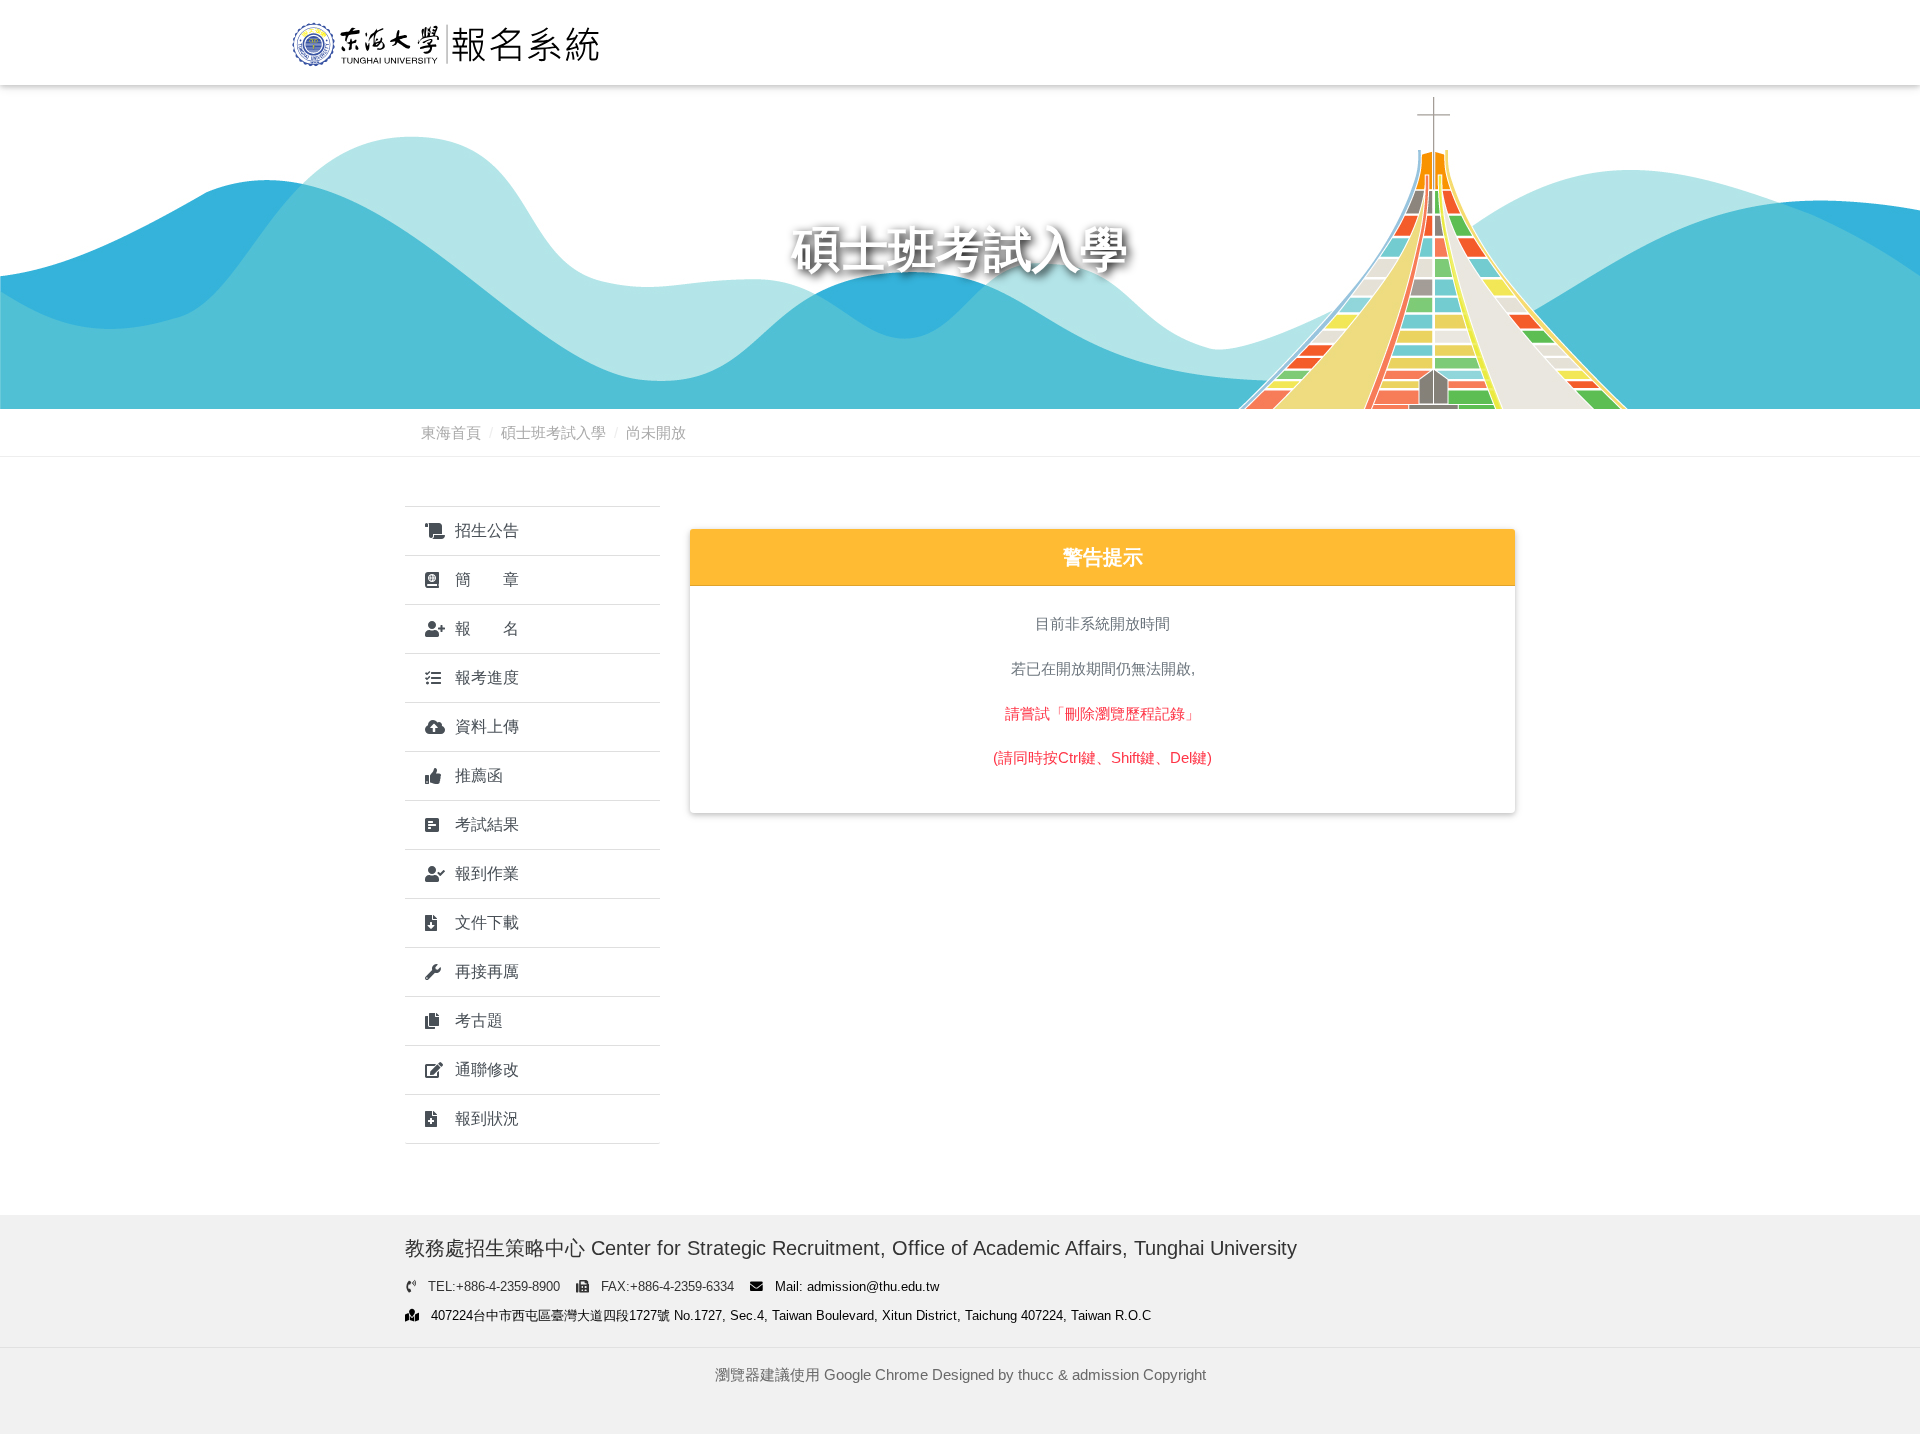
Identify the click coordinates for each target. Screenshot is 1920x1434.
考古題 (479, 1020)
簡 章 (487, 579)
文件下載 (487, 922)
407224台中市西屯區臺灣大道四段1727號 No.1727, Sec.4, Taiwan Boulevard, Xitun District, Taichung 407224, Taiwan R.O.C (789, 1315)
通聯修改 (487, 1069)
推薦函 (479, 775)
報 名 (487, 628)
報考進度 (487, 677)
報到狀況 (487, 1118)
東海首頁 (451, 432)
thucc (1036, 1374)
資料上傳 (487, 726)
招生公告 (487, 530)
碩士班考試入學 (553, 432)
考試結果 (487, 824)
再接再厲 (487, 971)
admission (1105, 1374)
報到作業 (487, 873)
